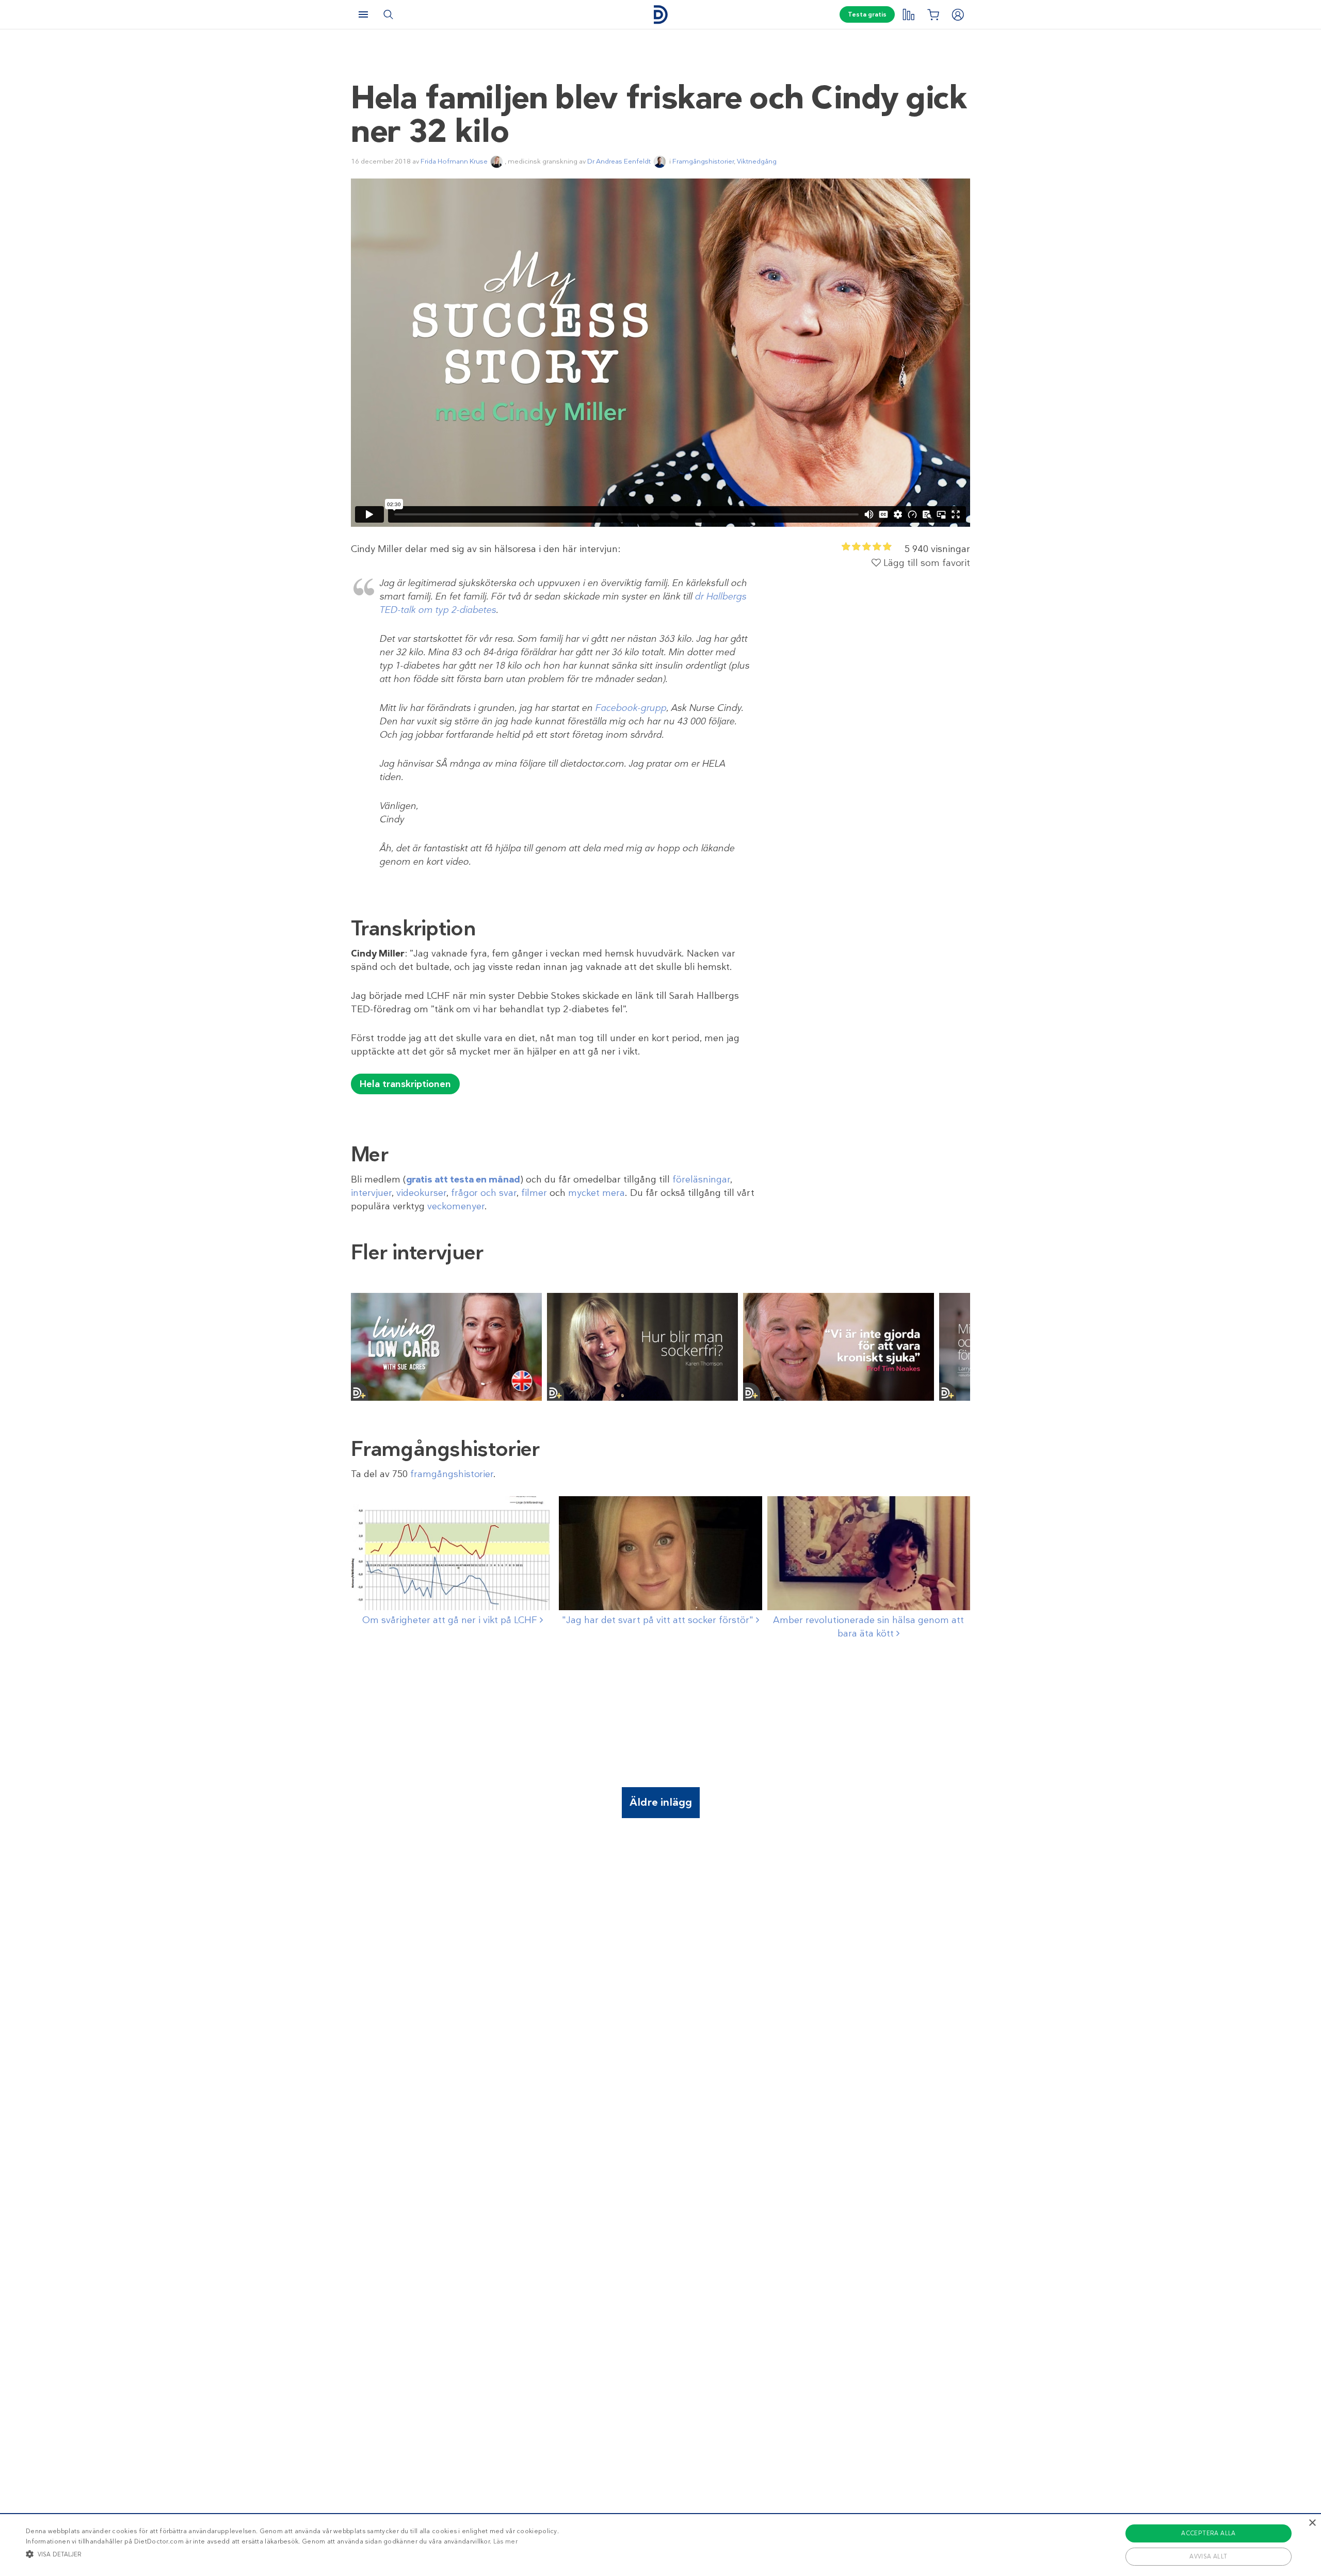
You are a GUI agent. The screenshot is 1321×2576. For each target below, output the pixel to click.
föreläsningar (701, 1179)
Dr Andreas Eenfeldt (619, 161)
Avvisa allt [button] (1208, 2556)
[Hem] (660, 15)
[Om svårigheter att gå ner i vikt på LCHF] (452, 1553)
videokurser (421, 1193)
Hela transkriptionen (405, 1084)
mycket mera (597, 1193)
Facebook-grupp (631, 708)
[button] (292, 2554)
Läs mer (505, 2541)
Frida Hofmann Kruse (454, 161)
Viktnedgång (757, 161)
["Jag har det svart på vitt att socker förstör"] (660, 1553)
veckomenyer (456, 1206)
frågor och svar (484, 1193)
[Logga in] (958, 14)
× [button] (1312, 2523)
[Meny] (363, 14)
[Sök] (388, 14)
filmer (534, 1193)
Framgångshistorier (703, 161)
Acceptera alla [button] (1209, 2533)
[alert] (660, 2545)
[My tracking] (908, 14)
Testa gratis (867, 14)
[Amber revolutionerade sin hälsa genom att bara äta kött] (869, 1553)
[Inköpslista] (933, 14)
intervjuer (371, 1193)
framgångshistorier (452, 1474)
